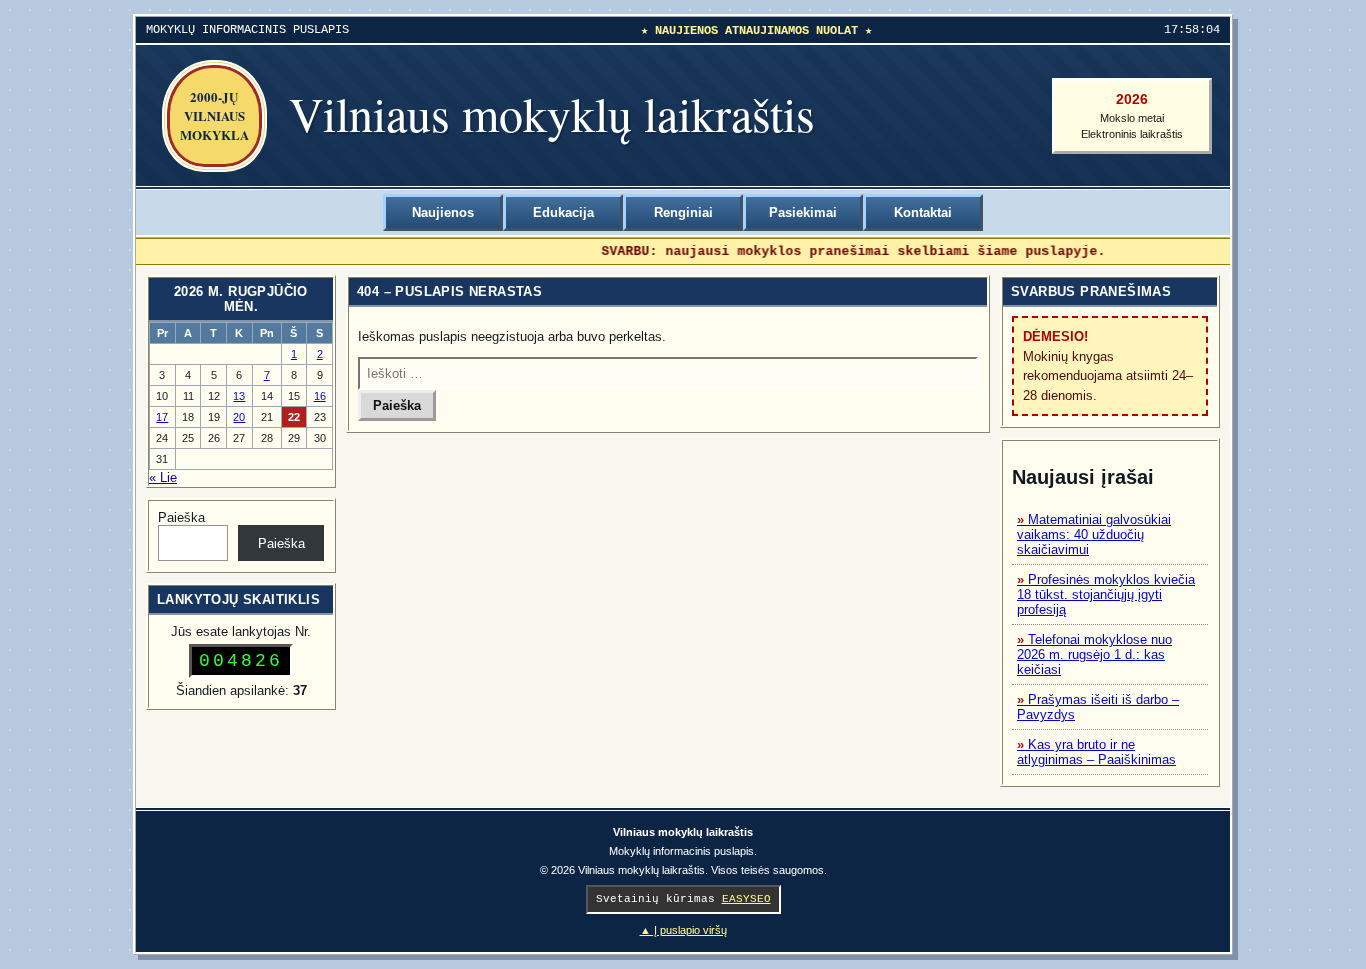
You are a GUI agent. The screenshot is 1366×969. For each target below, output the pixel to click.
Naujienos (443, 212)
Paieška (181, 517)
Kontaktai (923, 212)
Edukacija (563, 212)
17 (162, 417)
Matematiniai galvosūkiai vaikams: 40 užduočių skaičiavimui (1094, 534)
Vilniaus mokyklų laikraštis (552, 113)
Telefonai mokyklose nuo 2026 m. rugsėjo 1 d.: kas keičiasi (1094, 654)
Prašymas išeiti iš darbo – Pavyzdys (1098, 707)
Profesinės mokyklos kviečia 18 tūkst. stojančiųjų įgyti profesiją (1106, 594)
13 (239, 396)
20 (239, 417)
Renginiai (683, 212)
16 (320, 396)
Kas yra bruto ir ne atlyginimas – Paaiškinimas (1096, 752)
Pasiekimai (803, 212)
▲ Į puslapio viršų (683, 930)
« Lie (163, 477)
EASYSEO (746, 899)
